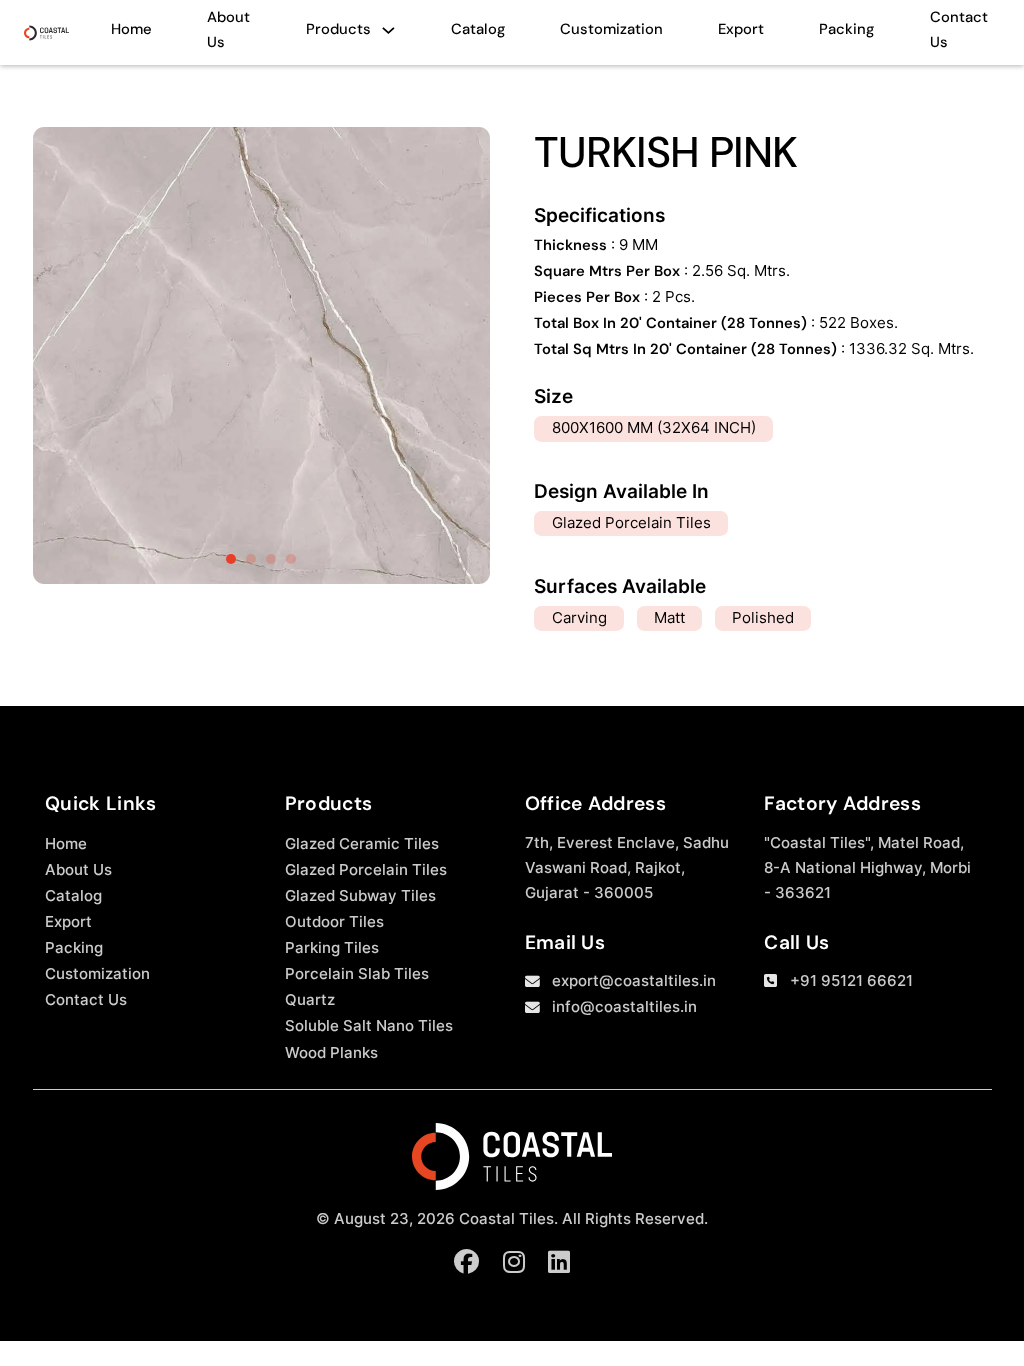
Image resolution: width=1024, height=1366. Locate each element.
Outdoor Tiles (334, 922)
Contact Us (959, 29)
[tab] (231, 559)
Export (741, 29)
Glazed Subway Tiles (360, 896)
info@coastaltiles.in (624, 1007)
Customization (611, 29)
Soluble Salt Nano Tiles (369, 1026)
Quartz (310, 1000)
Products (338, 29)
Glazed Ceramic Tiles (362, 844)
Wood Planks (331, 1053)
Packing (846, 29)
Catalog (478, 29)
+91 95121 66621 (851, 981)
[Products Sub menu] (388, 35)
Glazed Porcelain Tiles (366, 870)
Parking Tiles (332, 948)
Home (131, 29)
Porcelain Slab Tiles (357, 974)
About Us (228, 29)
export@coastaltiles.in (634, 981)
